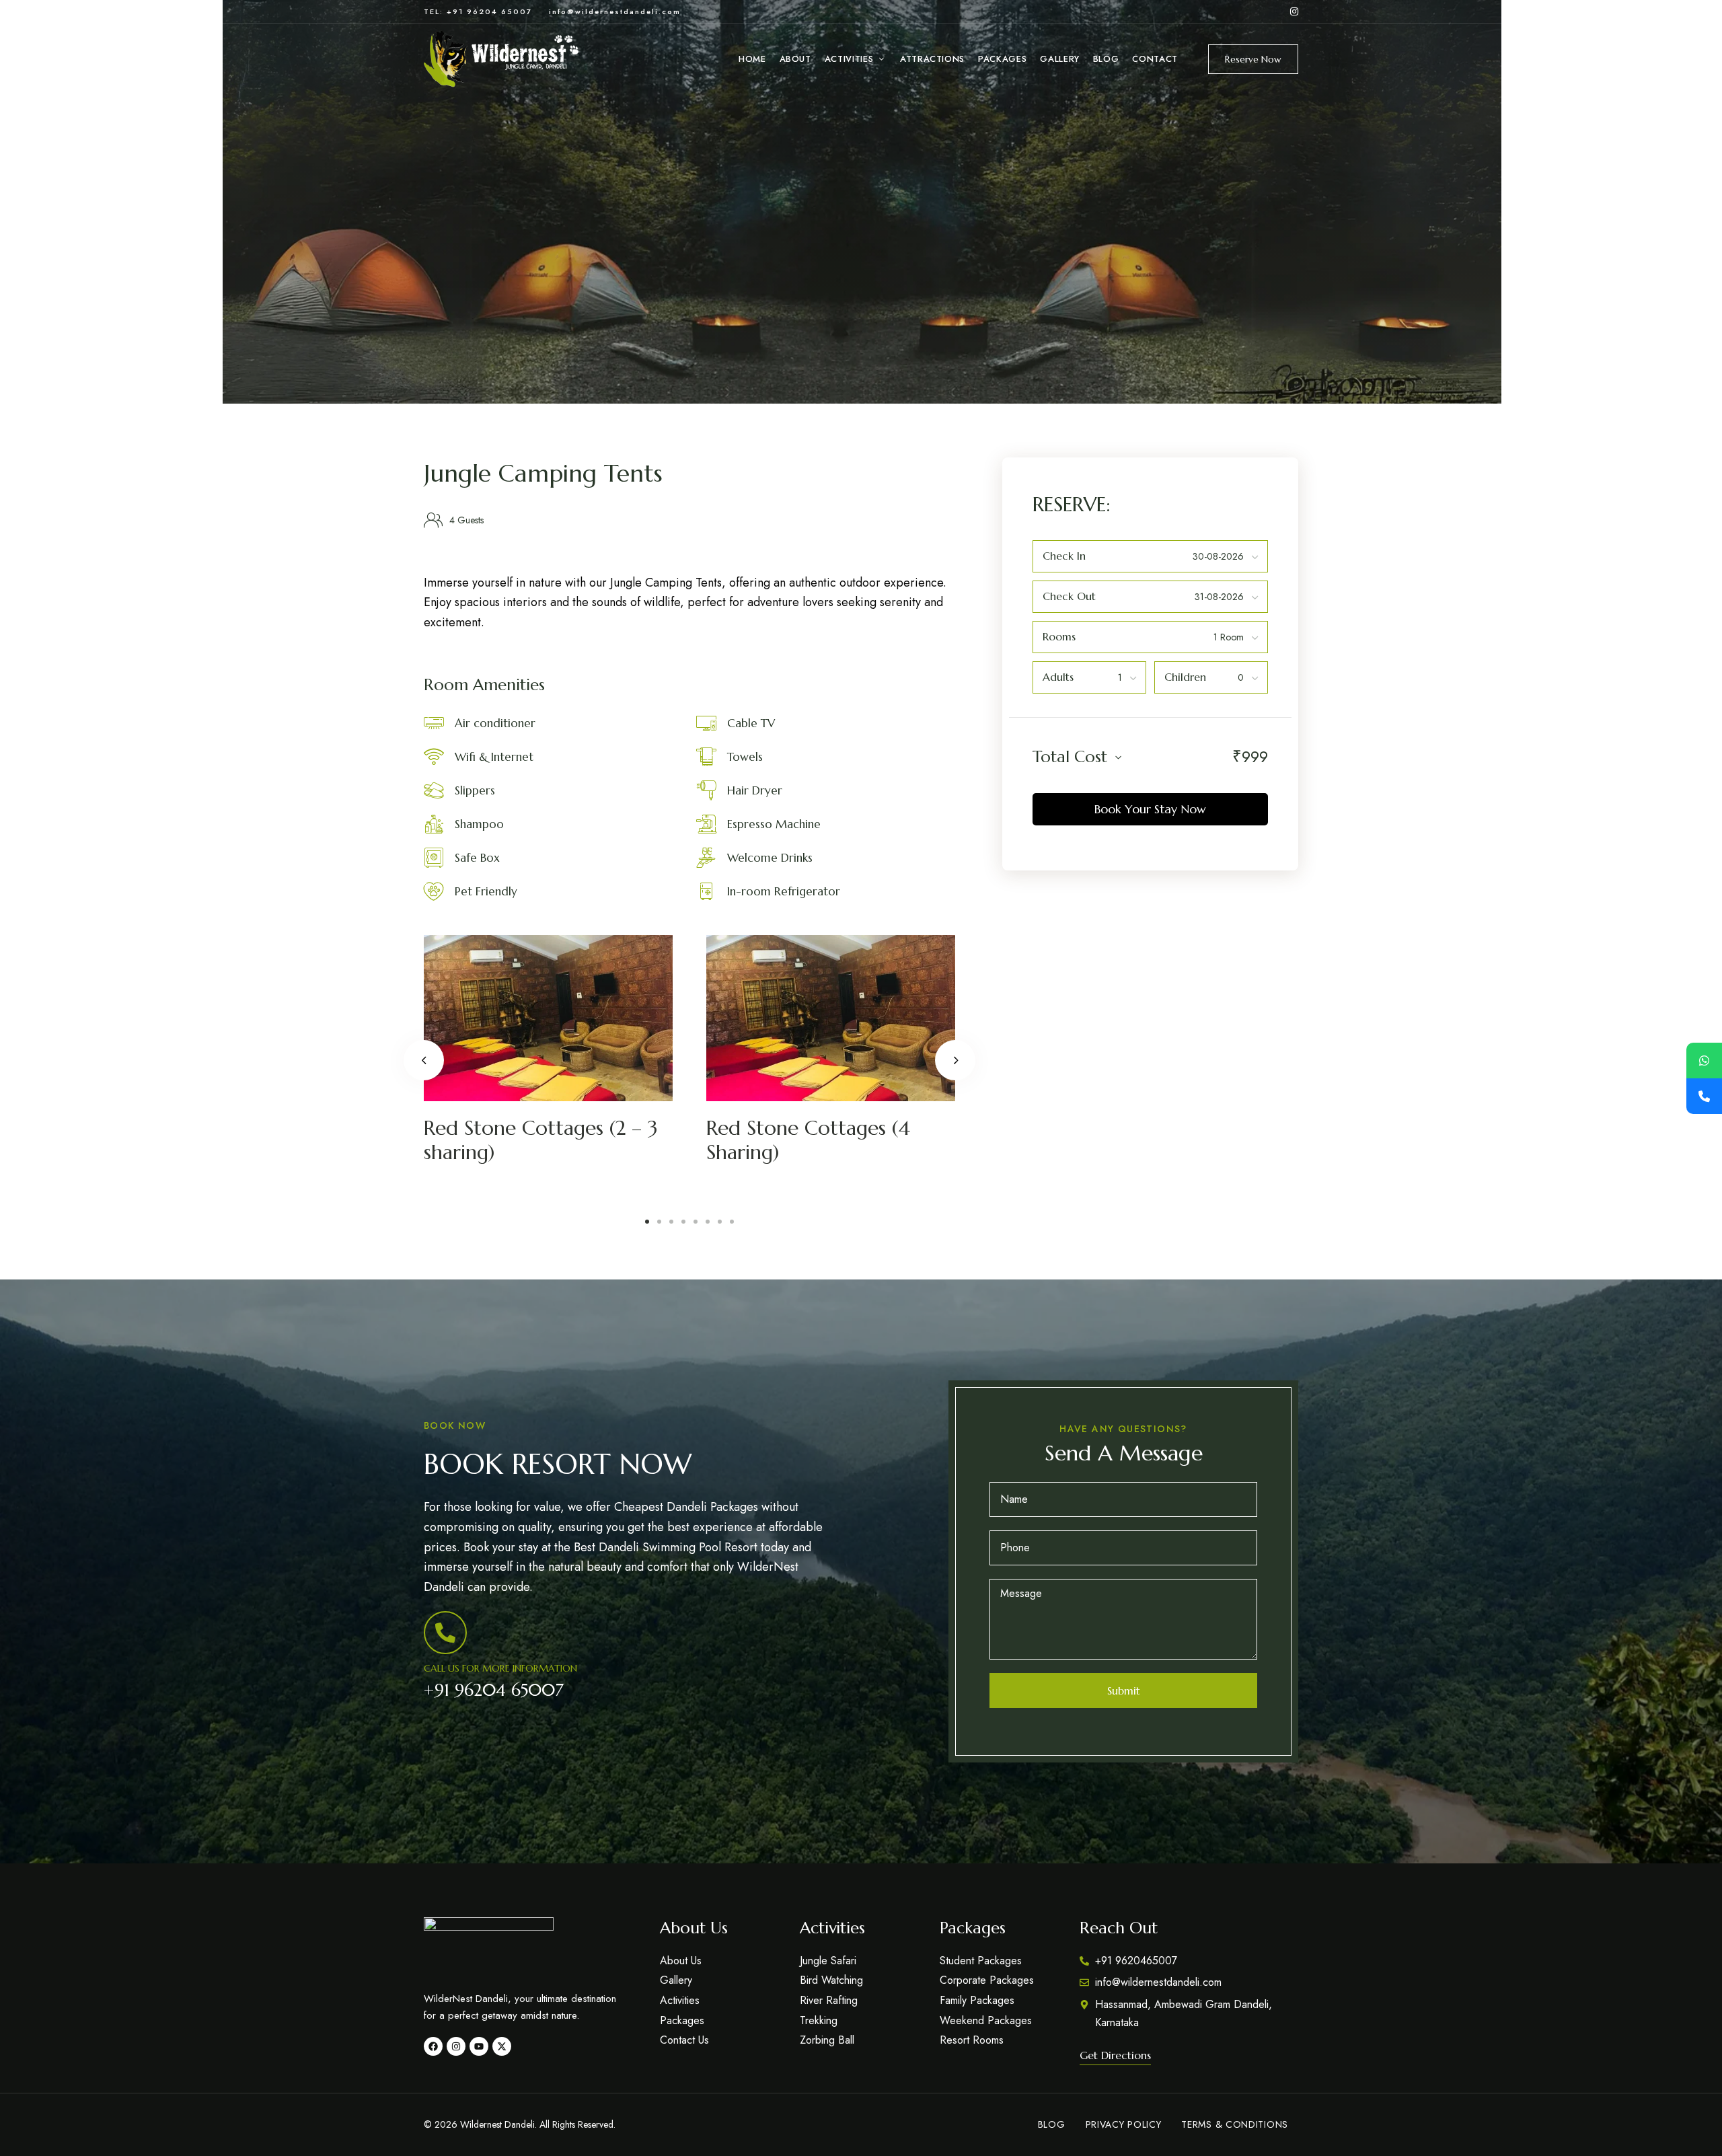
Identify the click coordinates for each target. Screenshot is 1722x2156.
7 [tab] (720, 1222)
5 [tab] (696, 1222)
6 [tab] (708, 1222)
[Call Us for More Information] (445, 1633)
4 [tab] (683, 1222)
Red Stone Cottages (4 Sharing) (808, 1140)
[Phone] (1704, 1096)
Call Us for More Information (500, 1668)
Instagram (1294, 11)
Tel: (435, 11)
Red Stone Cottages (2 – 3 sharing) (541, 1140)
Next (955, 1060)
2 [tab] (659, 1222)
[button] (1253, 59)
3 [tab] (671, 1222)
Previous (424, 1060)
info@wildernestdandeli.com (615, 11)
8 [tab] (732, 1222)
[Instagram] (456, 2046)
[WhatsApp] (1704, 1061)
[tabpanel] (862, 202)
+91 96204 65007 (494, 1690)
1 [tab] (647, 1222)
